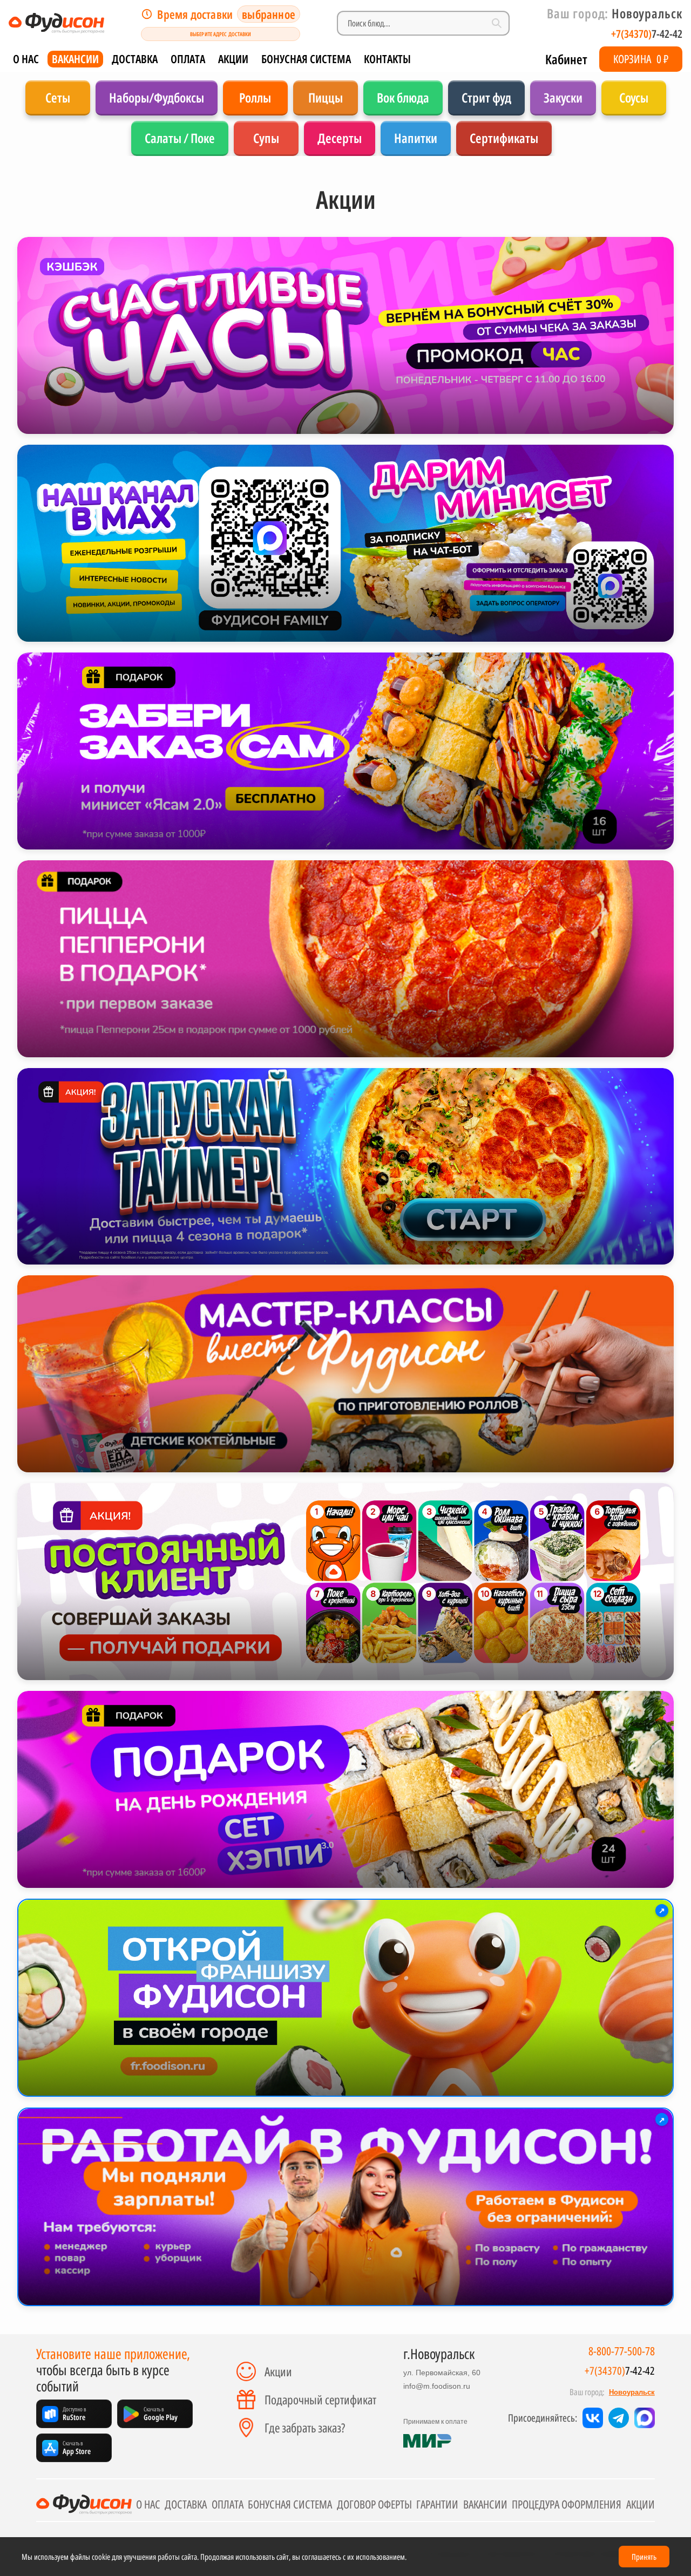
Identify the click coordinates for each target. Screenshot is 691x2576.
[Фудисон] (56, 23)
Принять (644, 2557)
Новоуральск (632, 2392)
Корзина (641, 59)
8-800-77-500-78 (622, 2351)
